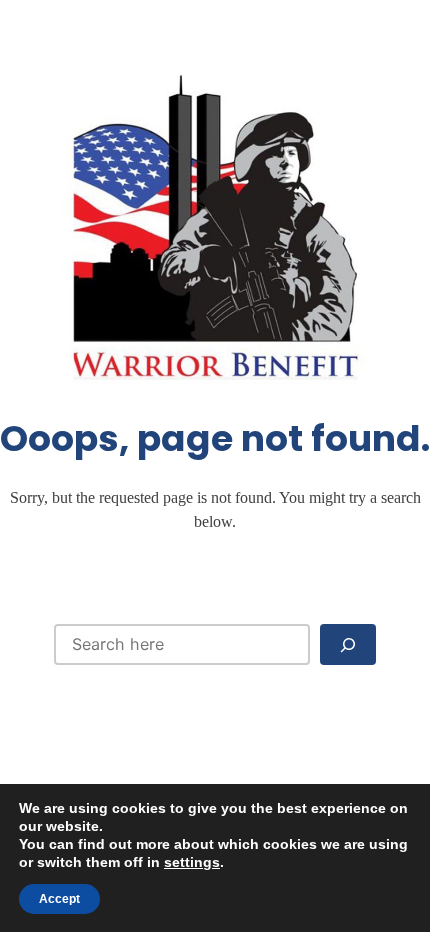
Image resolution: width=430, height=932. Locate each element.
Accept (59, 899)
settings (192, 862)
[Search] (348, 644)
